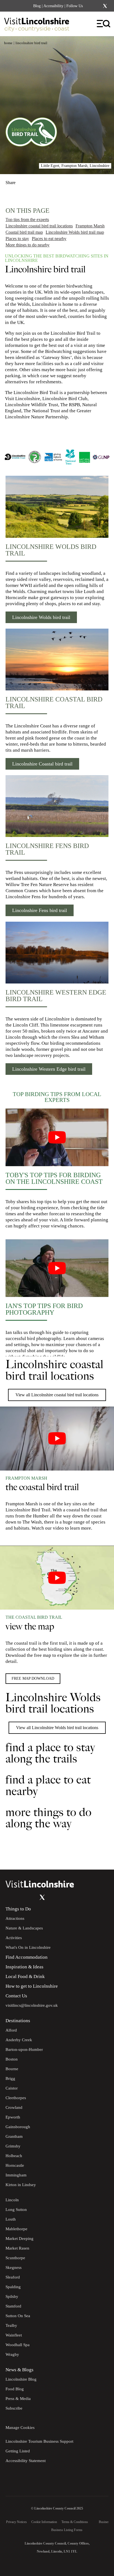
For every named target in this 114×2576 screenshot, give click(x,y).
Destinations (18, 2021)
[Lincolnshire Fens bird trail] (57, 806)
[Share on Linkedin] (34, 180)
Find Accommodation (27, 1957)
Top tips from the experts (27, 220)
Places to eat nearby (49, 239)
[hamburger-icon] (104, 24)
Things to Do (18, 1909)
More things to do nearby (28, 245)
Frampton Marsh (90, 226)
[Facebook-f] (90, 6)
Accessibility (53, 6)
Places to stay (17, 239)
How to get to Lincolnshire (32, 1986)
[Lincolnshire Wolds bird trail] (57, 507)
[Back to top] (97, 1853)
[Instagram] (98, 6)
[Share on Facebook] (25, 180)
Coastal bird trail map (24, 232)
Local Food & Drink (25, 1976)
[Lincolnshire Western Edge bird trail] (57, 953)
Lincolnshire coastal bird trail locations (39, 226)
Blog (37, 6)
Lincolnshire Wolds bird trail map (75, 232)
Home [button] (8, 43)
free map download (33, 1678)
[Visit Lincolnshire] (40, 26)
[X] (105, 6)
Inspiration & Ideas (24, 1967)
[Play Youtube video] (57, 1137)
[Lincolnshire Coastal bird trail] (57, 660)
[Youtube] (31, 1897)
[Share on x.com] (43, 180)
